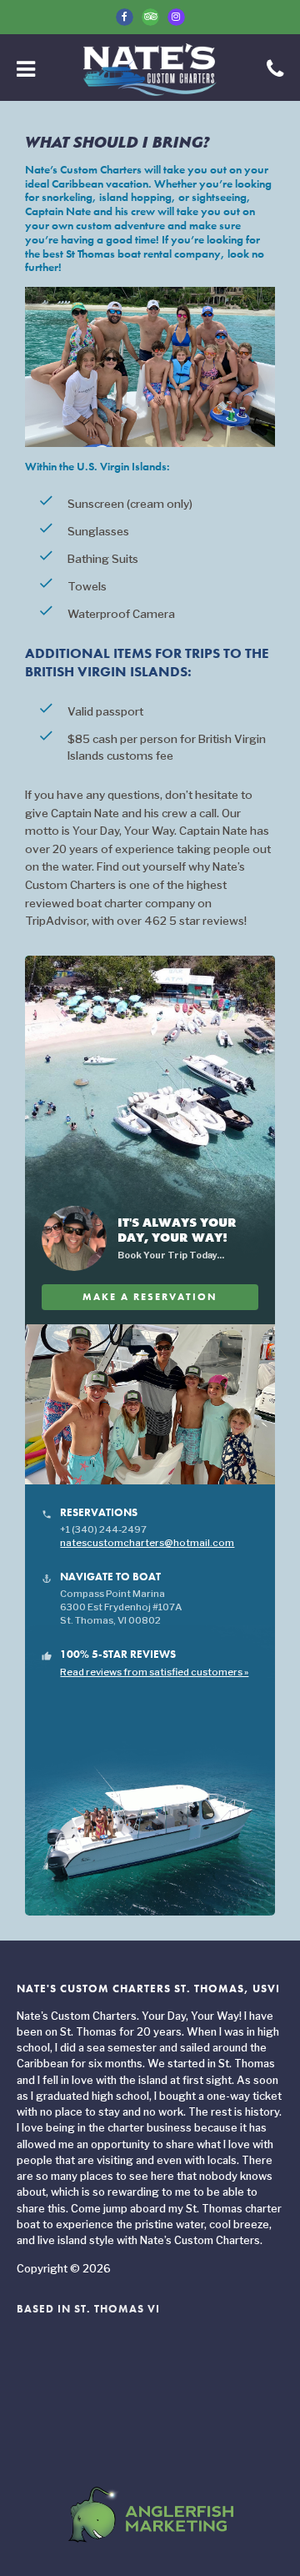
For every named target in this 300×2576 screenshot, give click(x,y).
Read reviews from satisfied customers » (154, 1672)
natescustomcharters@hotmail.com (147, 1543)
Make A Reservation (150, 1297)
